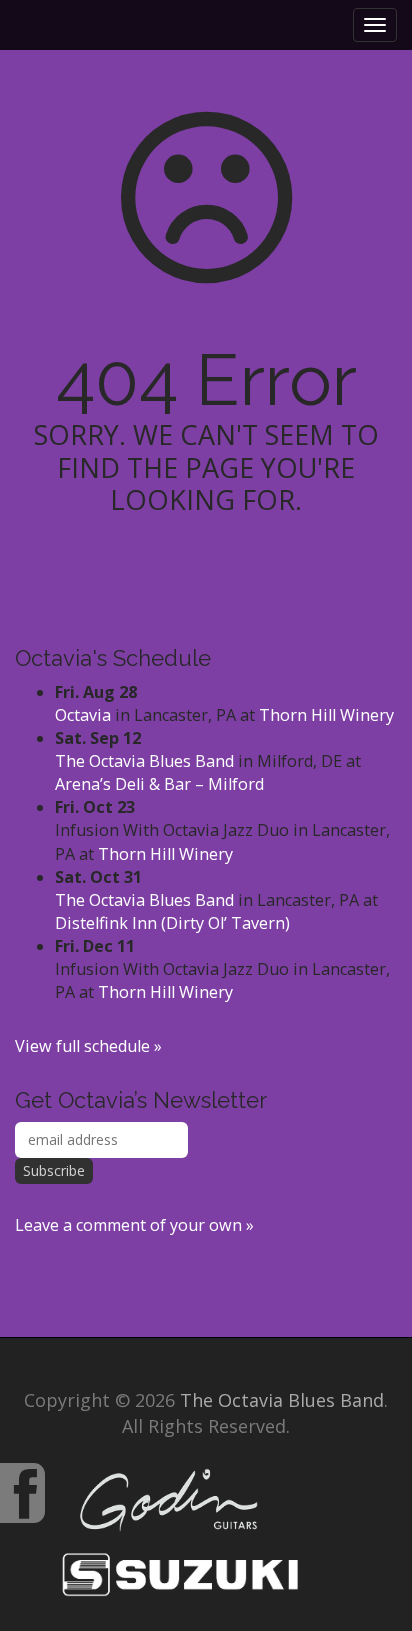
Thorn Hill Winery (326, 715)
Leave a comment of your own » (134, 1225)
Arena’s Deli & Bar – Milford (159, 784)
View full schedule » (88, 1046)
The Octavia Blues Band (144, 761)
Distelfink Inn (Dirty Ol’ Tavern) (172, 923)
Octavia (83, 715)
